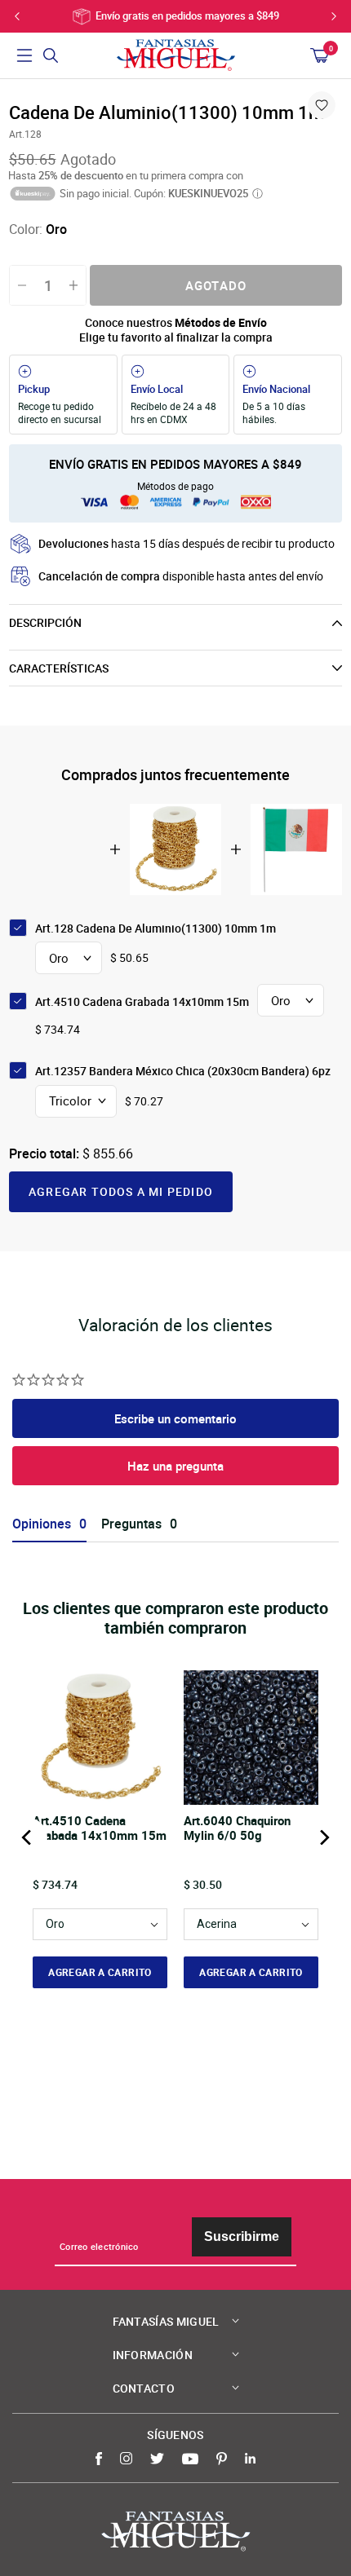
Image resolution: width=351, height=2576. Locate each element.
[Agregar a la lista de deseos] (322, 105)
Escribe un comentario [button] (175, 1418)
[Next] (323, 1837)
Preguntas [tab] (131, 1524)
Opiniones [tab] (42, 1524)
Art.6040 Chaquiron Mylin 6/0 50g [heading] (237, 1828)
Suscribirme (242, 2236)
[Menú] (24, 55)
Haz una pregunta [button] (175, 1466)
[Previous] (28, 1837)
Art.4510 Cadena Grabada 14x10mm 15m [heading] (100, 1828)
